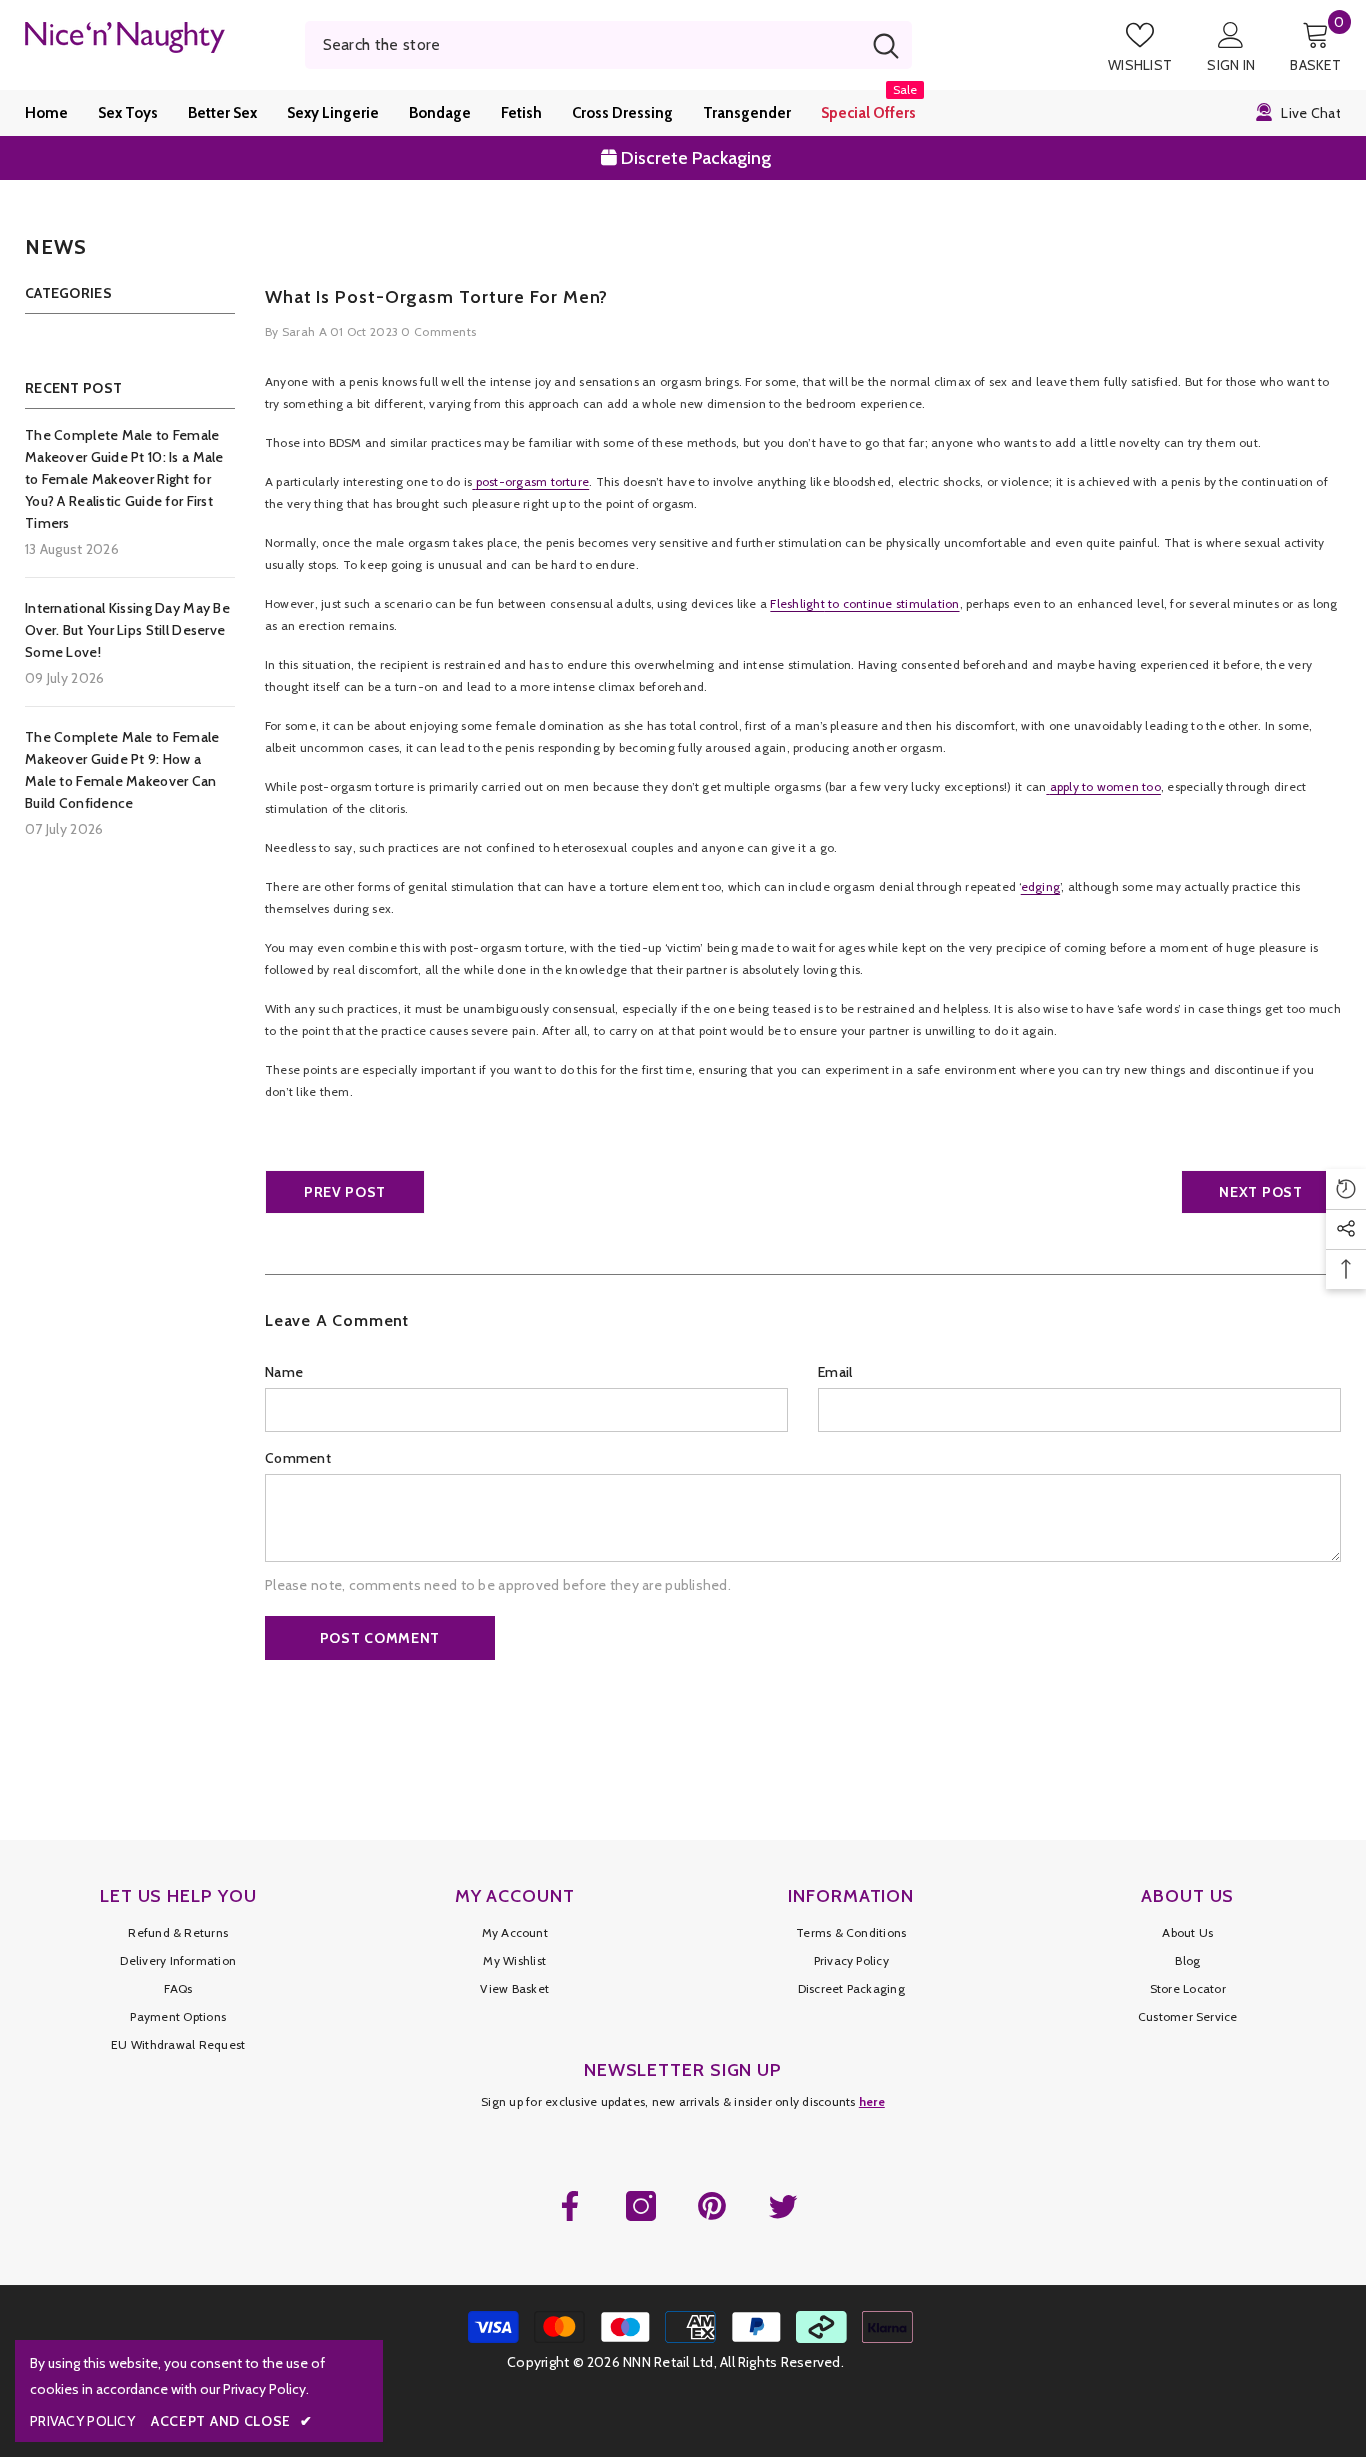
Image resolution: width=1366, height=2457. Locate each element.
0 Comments (438, 331)
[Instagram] (641, 2206)
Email (835, 1372)
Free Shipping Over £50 (697, 161)
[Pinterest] (712, 2206)
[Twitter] (783, 2206)
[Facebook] (570, 2206)
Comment (298, 1458)
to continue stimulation (892, 603)
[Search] (609, 45)
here (872, 2101)
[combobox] (583, 45)
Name (284, 1372)
